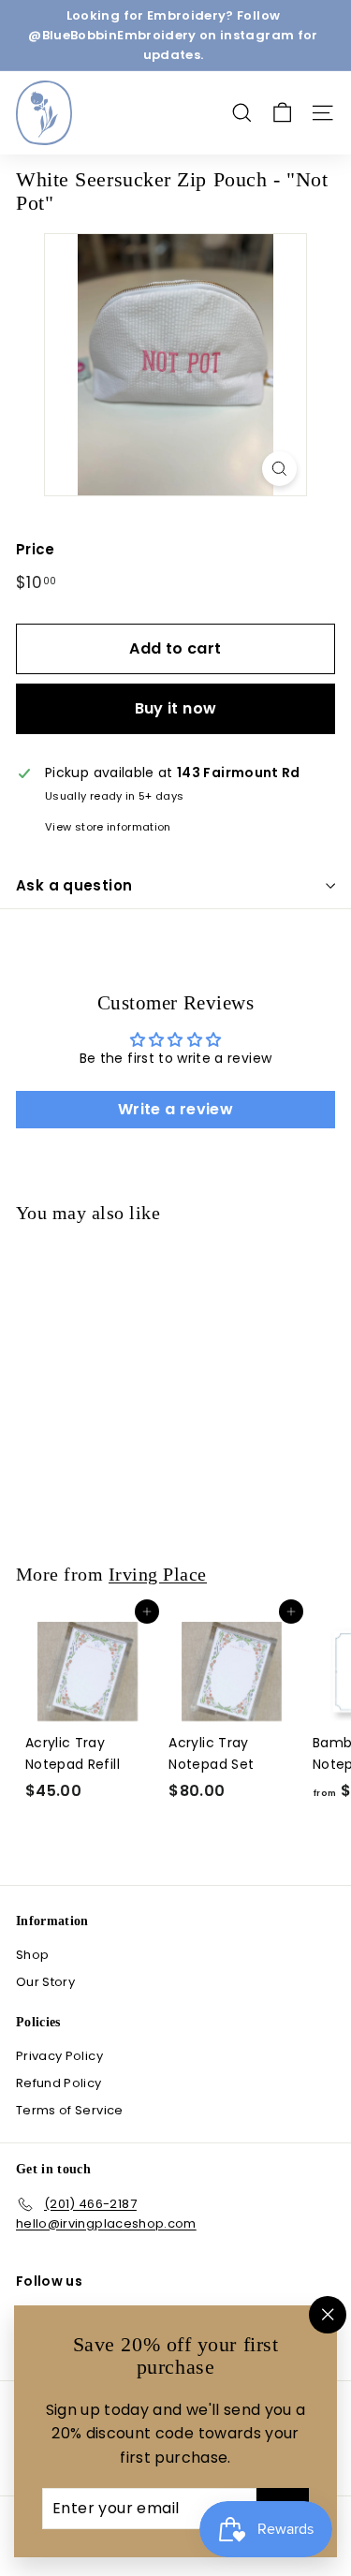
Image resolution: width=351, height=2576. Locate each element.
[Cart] (282, 113)
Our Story (45, 1982)
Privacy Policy (59, 2056)
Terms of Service (70, 2110)
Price (36, 549)
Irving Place (158, 1574)
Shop (32, 1955)
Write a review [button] (175, 1109)
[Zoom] (279, 469)
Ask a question (74, 885)
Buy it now (176, 708)
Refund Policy (59, 2083)
